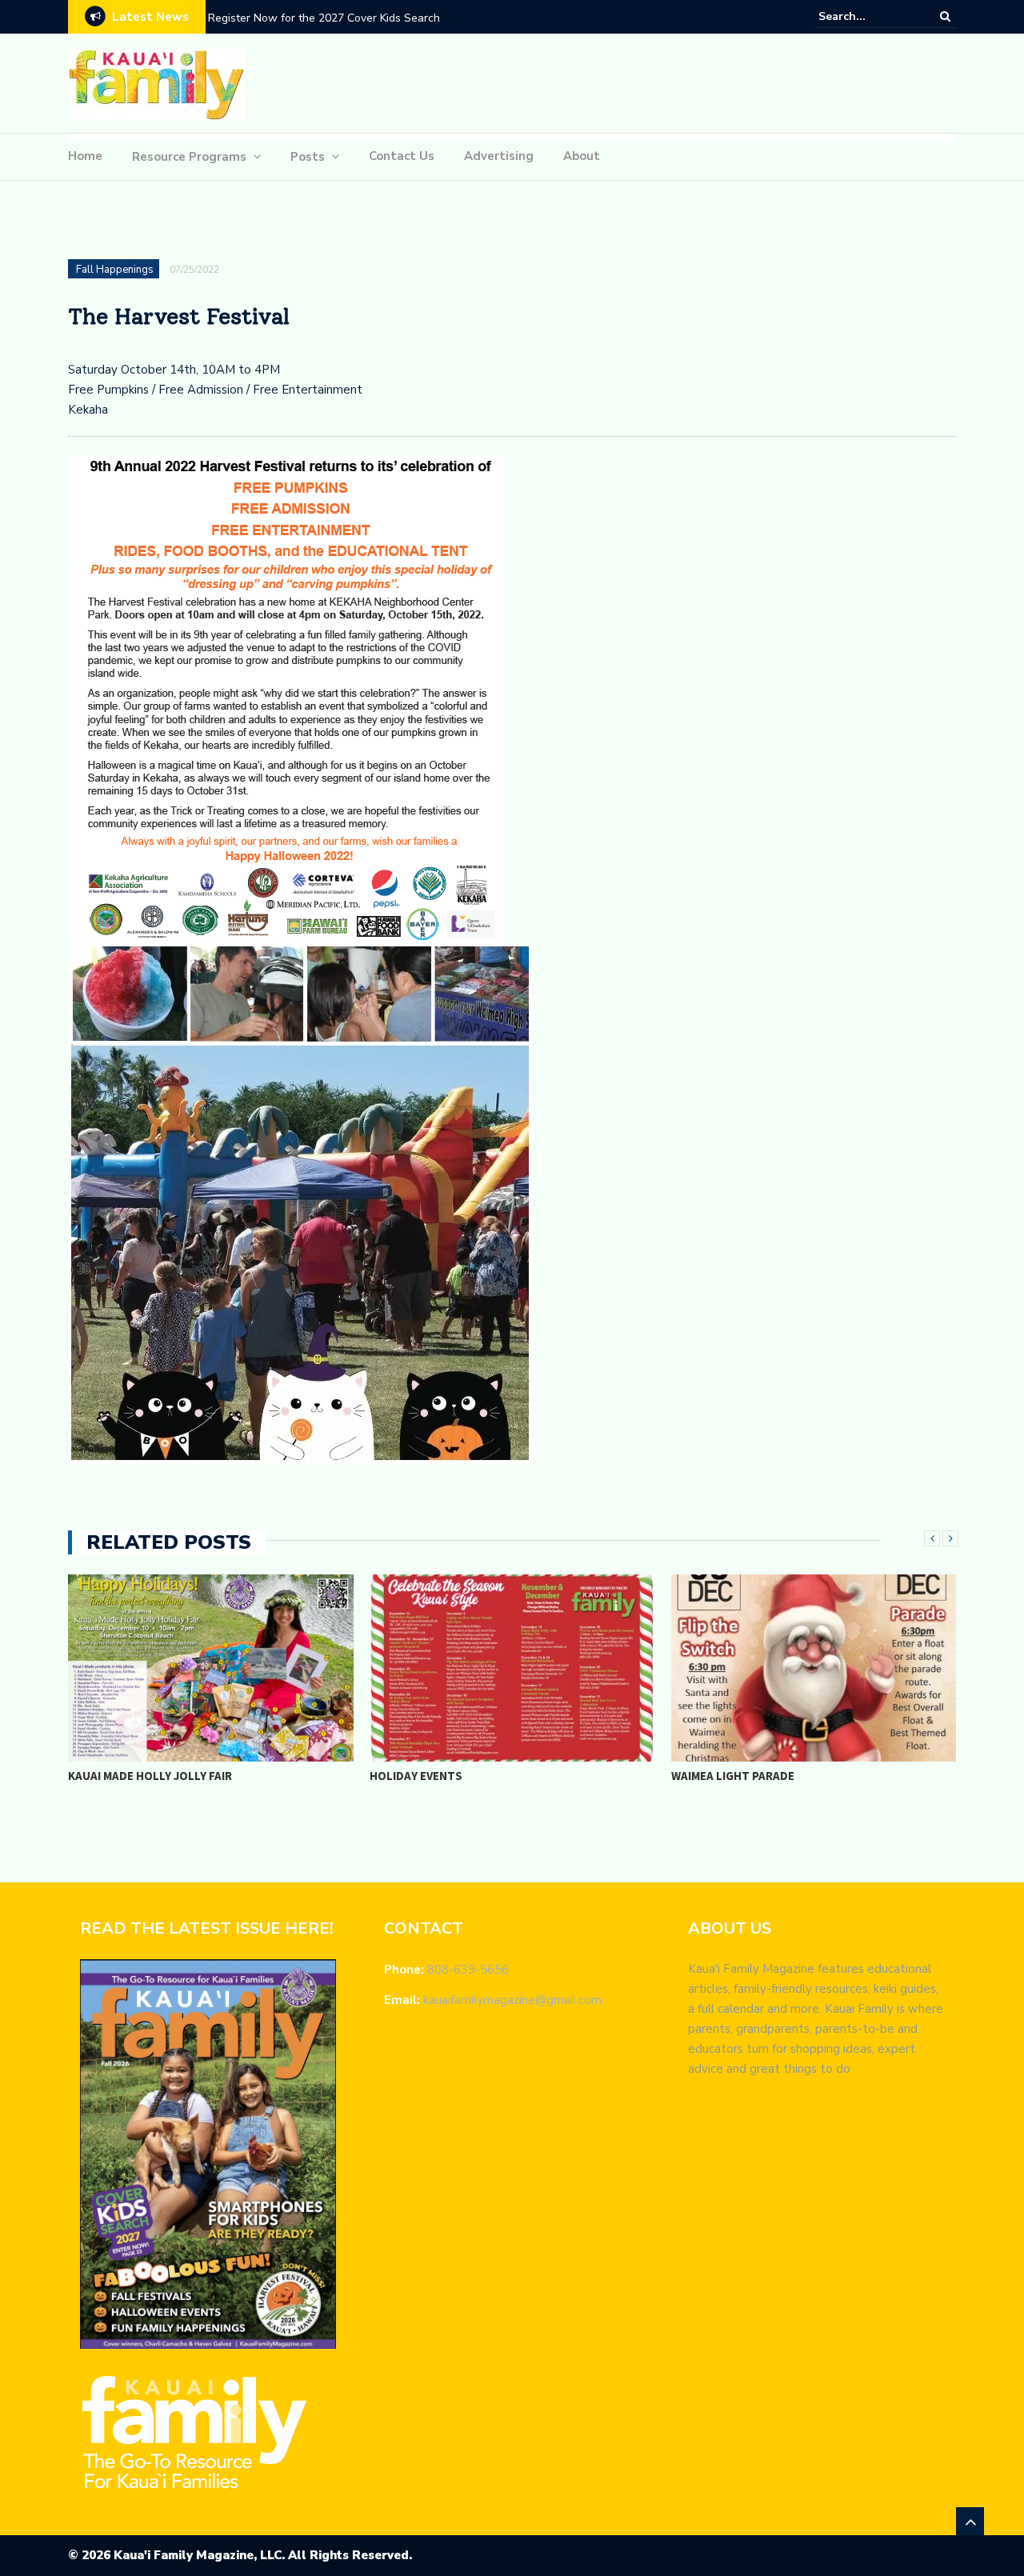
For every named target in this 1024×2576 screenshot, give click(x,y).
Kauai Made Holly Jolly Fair (150, 1776)
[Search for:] (867, 16)
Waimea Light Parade (733, 1776)
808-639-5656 (468, 1970)
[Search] (945, 16)
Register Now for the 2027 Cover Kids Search (324, 18)
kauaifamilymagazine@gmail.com (512, 2000)
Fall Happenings (115, 270)
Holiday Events (416, 1776)
